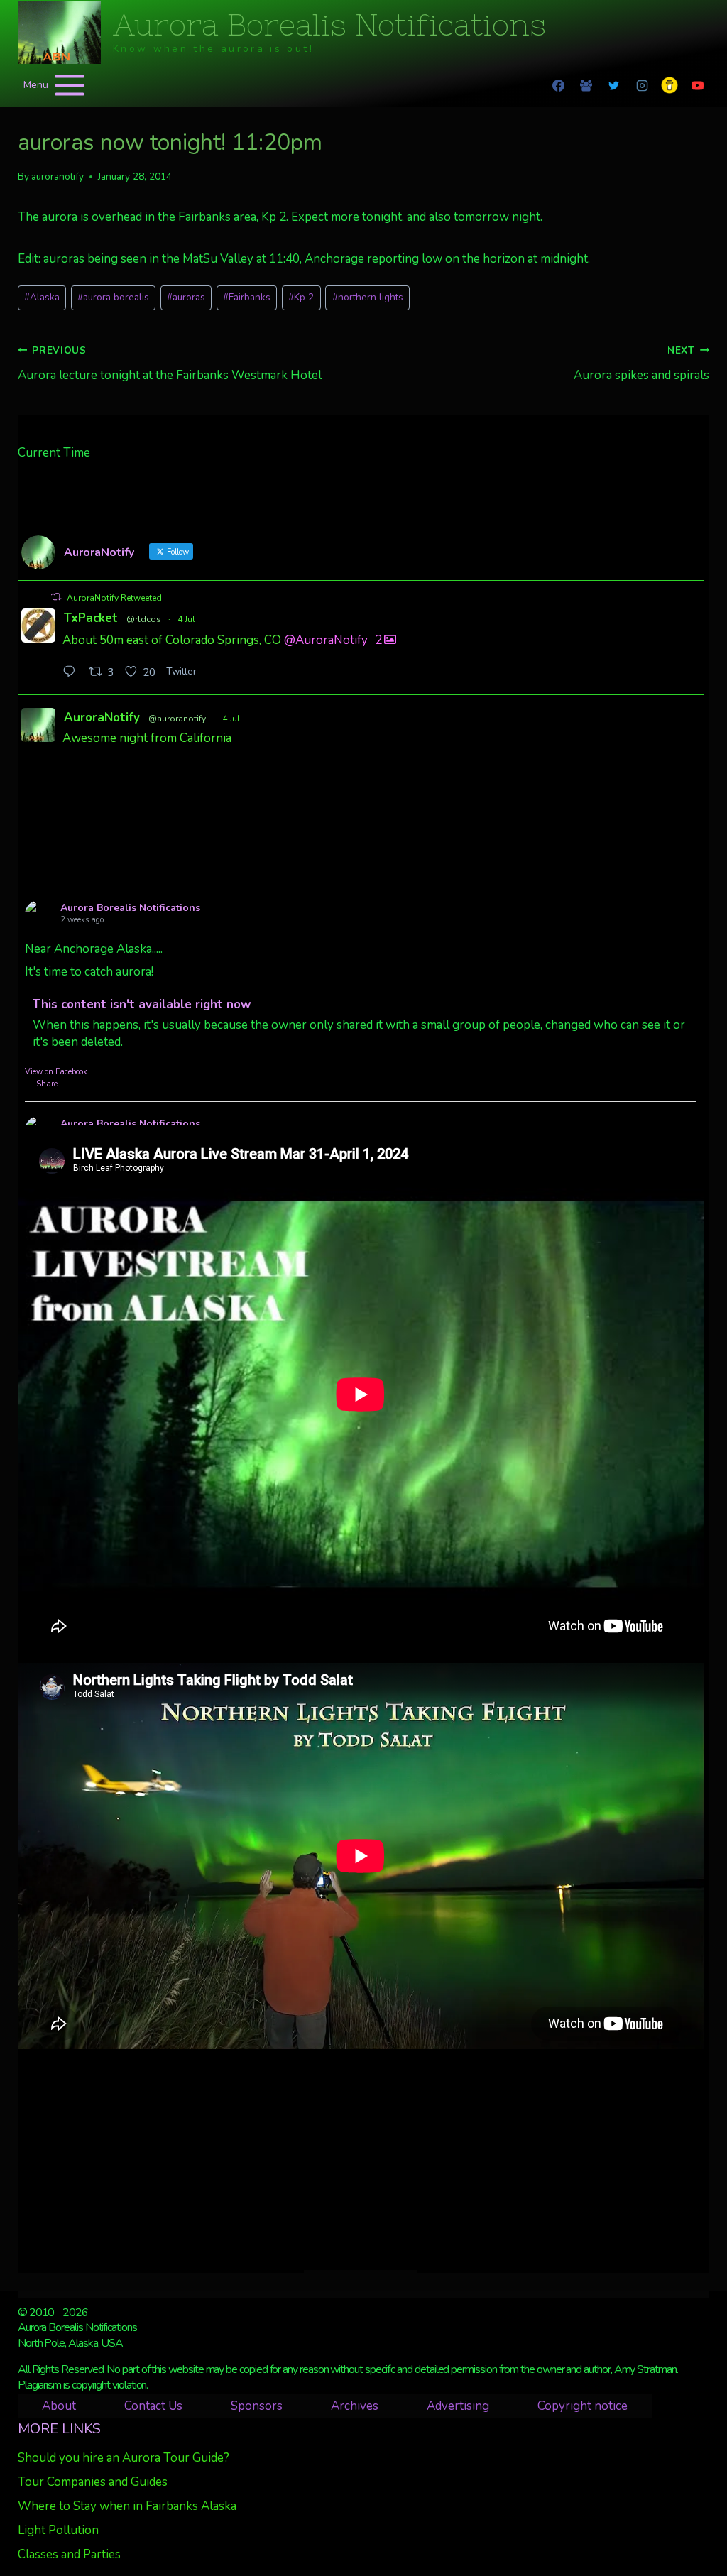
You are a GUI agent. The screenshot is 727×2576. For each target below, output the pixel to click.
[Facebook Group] (586, 85)
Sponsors (257, 2406)
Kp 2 (301, 297)
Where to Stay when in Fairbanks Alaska (127, 2506)
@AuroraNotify (326, 640)
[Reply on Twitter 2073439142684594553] (72, 673)
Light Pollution (58, 2530)
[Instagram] (642, 85)
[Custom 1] (669, 85)
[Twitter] (614, 85)
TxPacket (91, 618)
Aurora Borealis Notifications (130, 908)
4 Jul (186, 619)
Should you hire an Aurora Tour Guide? (124, 2458)
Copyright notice (583, 2406)
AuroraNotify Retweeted (114, 598)
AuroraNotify (102, 717)
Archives (355, 2406)
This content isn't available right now (142, 1004)
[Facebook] (559, 85)
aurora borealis (113, 297)
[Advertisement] (361, 2159)
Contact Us (153, 2406)
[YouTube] (697, 85)
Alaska (42, 297)
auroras (186, 297)
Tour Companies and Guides (93, 2482)
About (59, 2406)
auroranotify (58, 176)
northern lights (368, 297)
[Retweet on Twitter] (56, 597)
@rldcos (144, 619)
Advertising (458, 2406)
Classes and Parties (69, 2554)
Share (47, 1084)
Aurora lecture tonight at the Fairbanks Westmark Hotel (170, 364)
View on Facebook (56, 1072)
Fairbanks (247, 297)
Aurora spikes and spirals (641, 364)
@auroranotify (177, 719)
